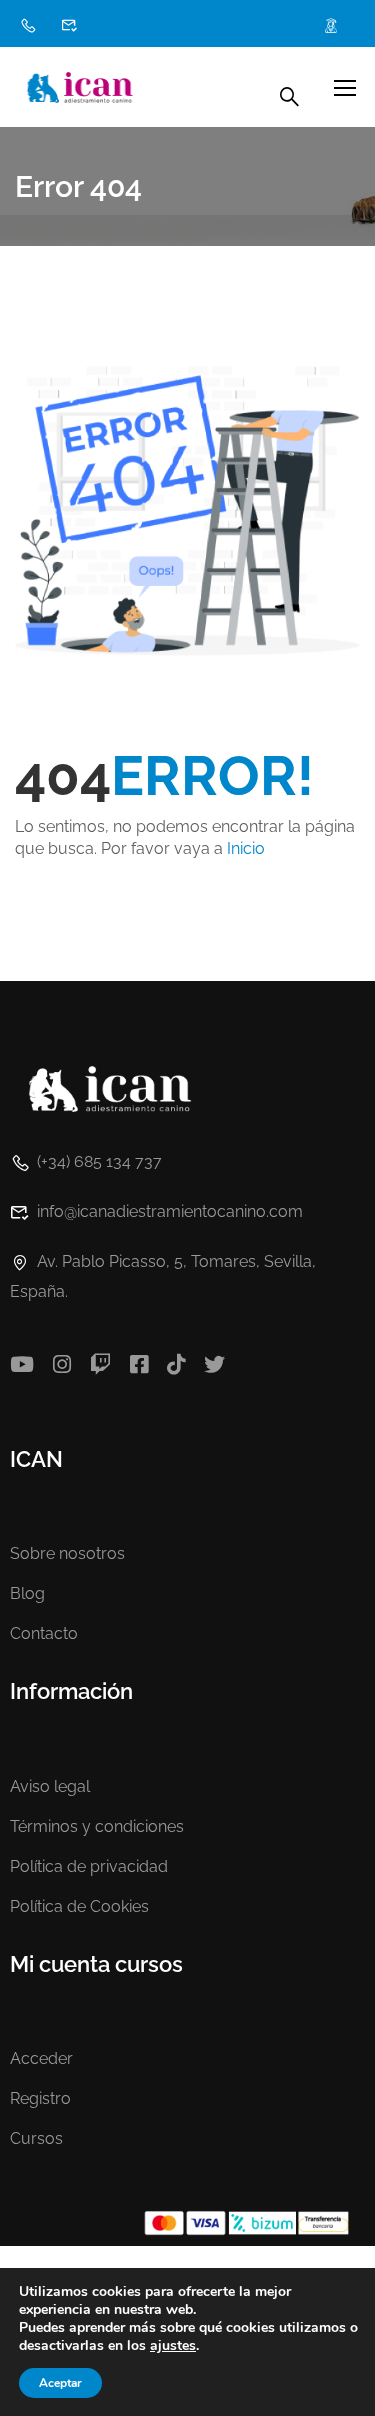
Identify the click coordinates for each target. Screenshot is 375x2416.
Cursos (36, 2138)
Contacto (44, 1633)
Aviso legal (50, 1786)
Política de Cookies (79, 1906)
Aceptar (60, 2383)
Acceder (41, 2058)
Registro (40, 2098)
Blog (27, 1593)
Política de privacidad (89, 1866)
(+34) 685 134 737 (99, 1161)
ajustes (173, 2346)
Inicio (246, 848)
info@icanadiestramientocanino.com (170, 1211)
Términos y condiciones (97, 1826)
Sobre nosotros (67, 1553)
